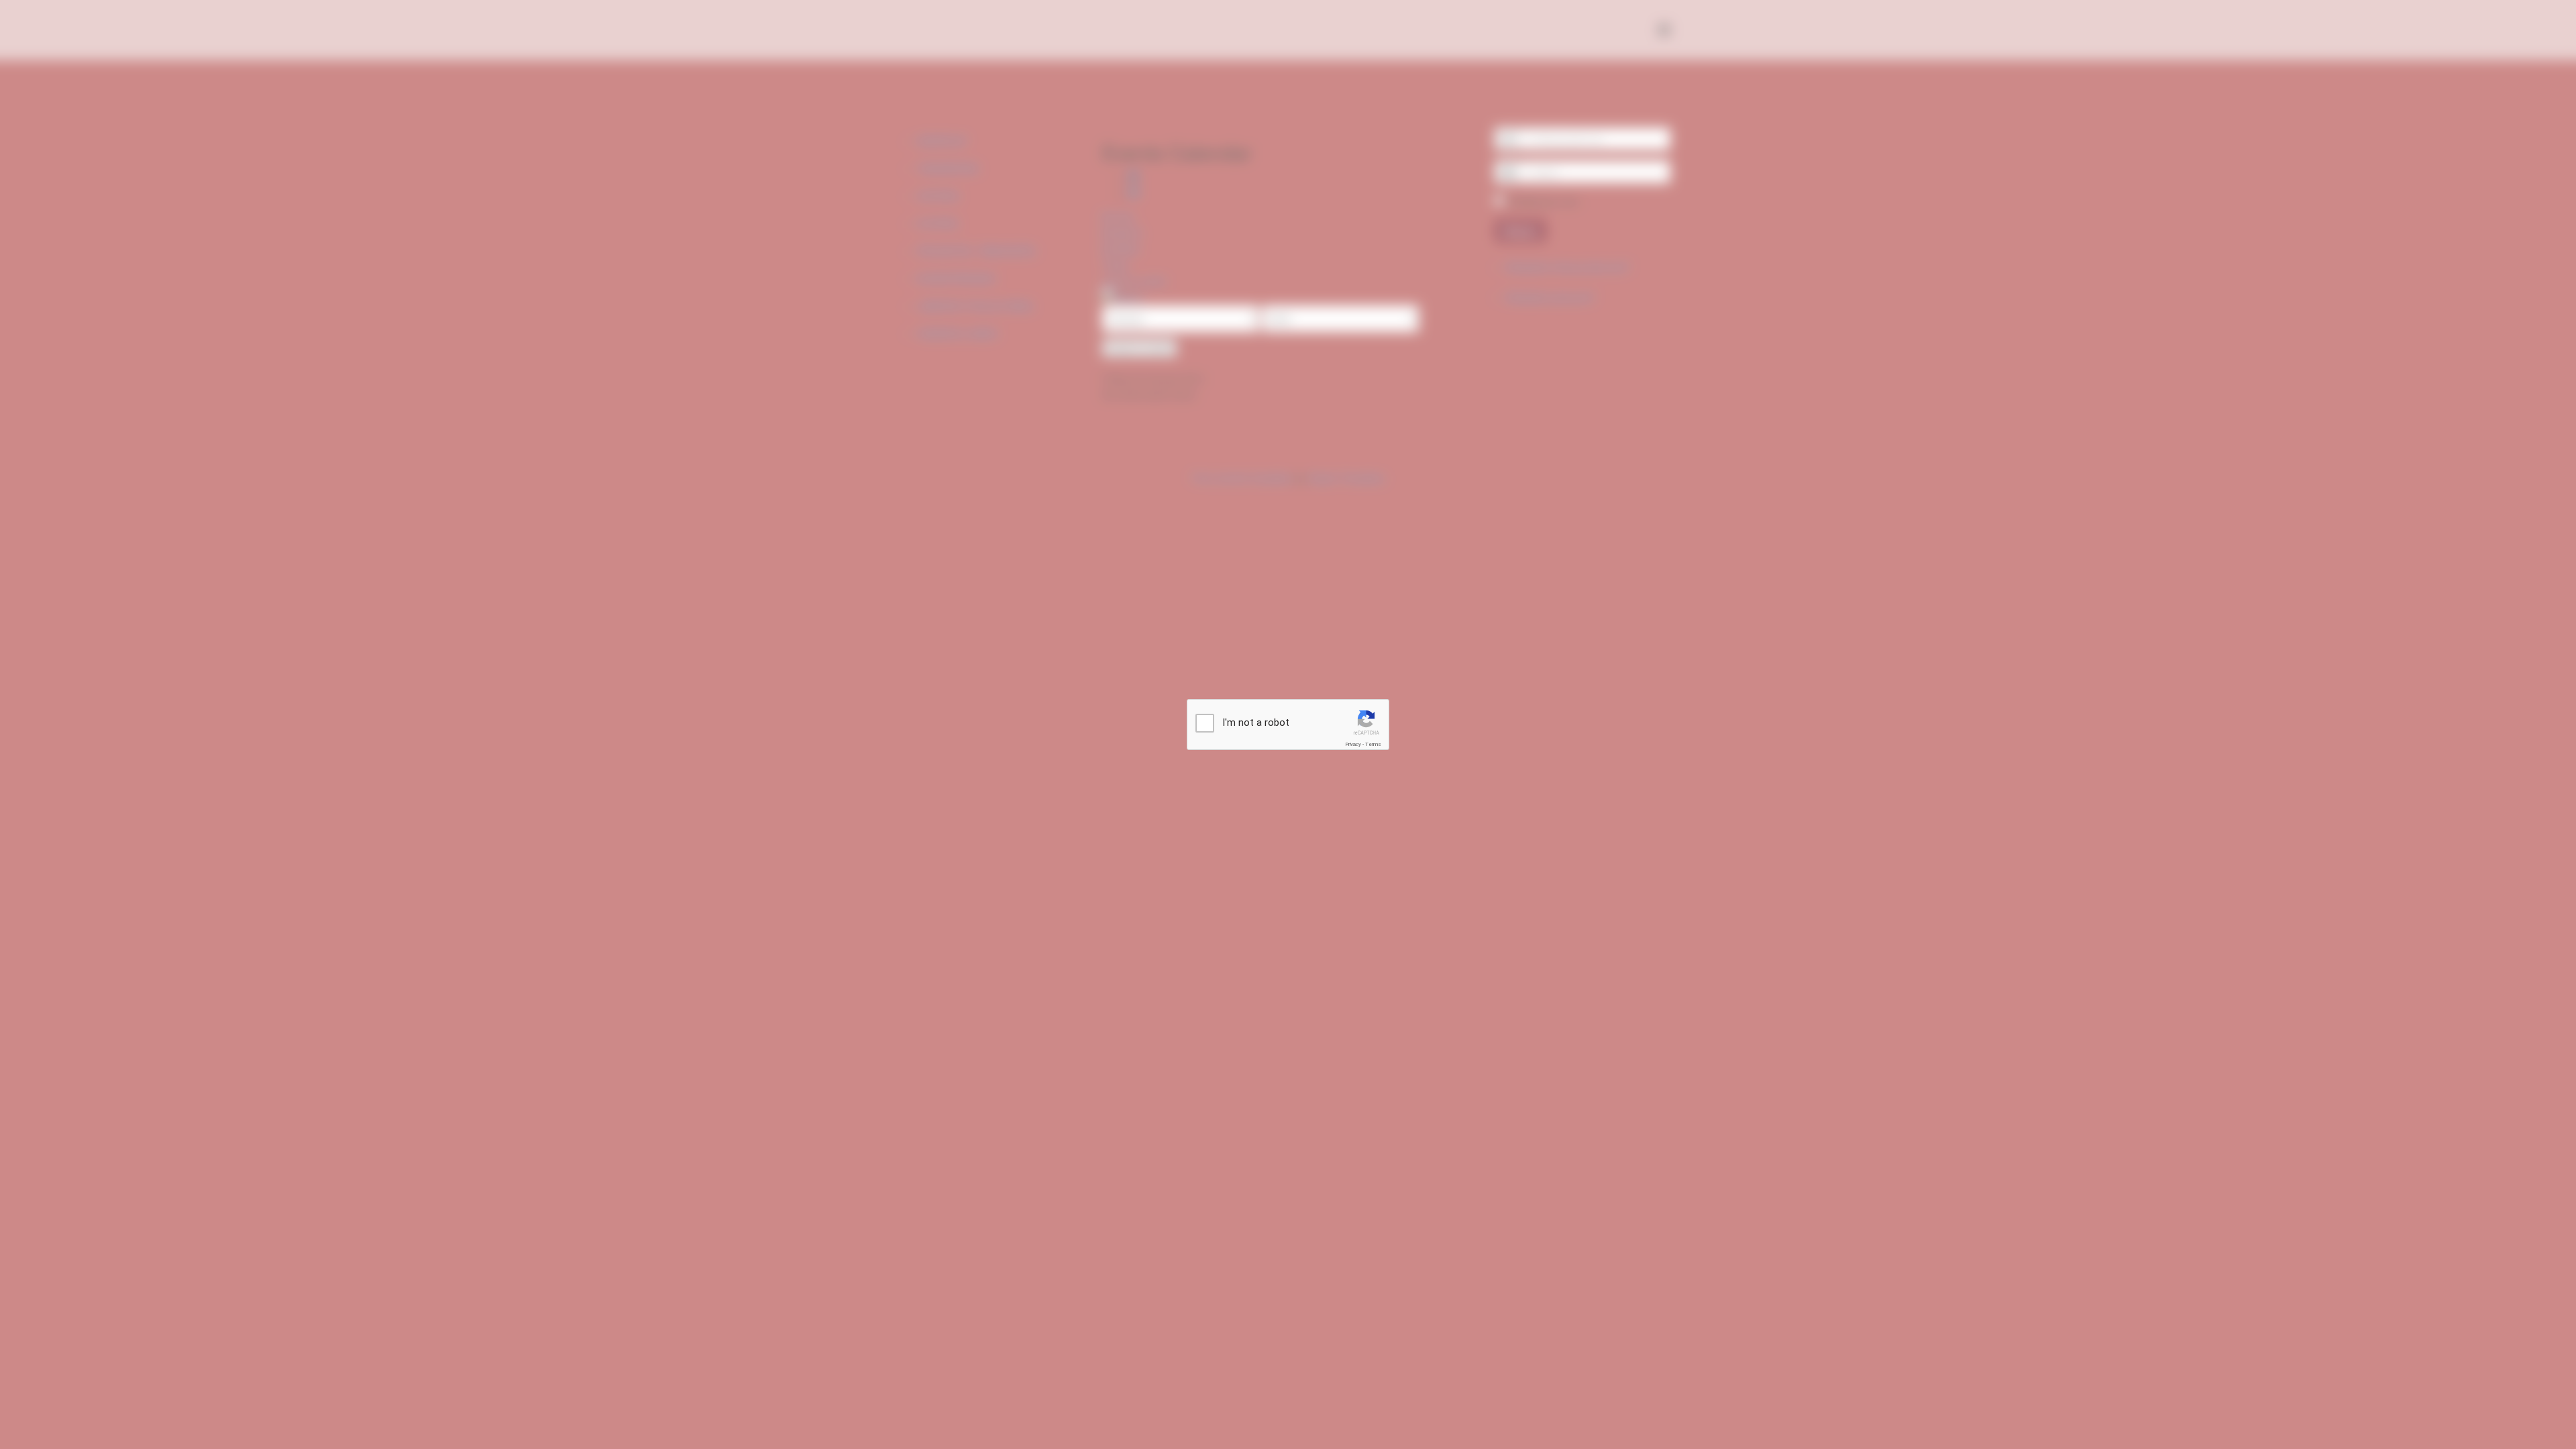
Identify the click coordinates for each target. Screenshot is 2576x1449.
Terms (1373, 744)
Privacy (1353, 744)
